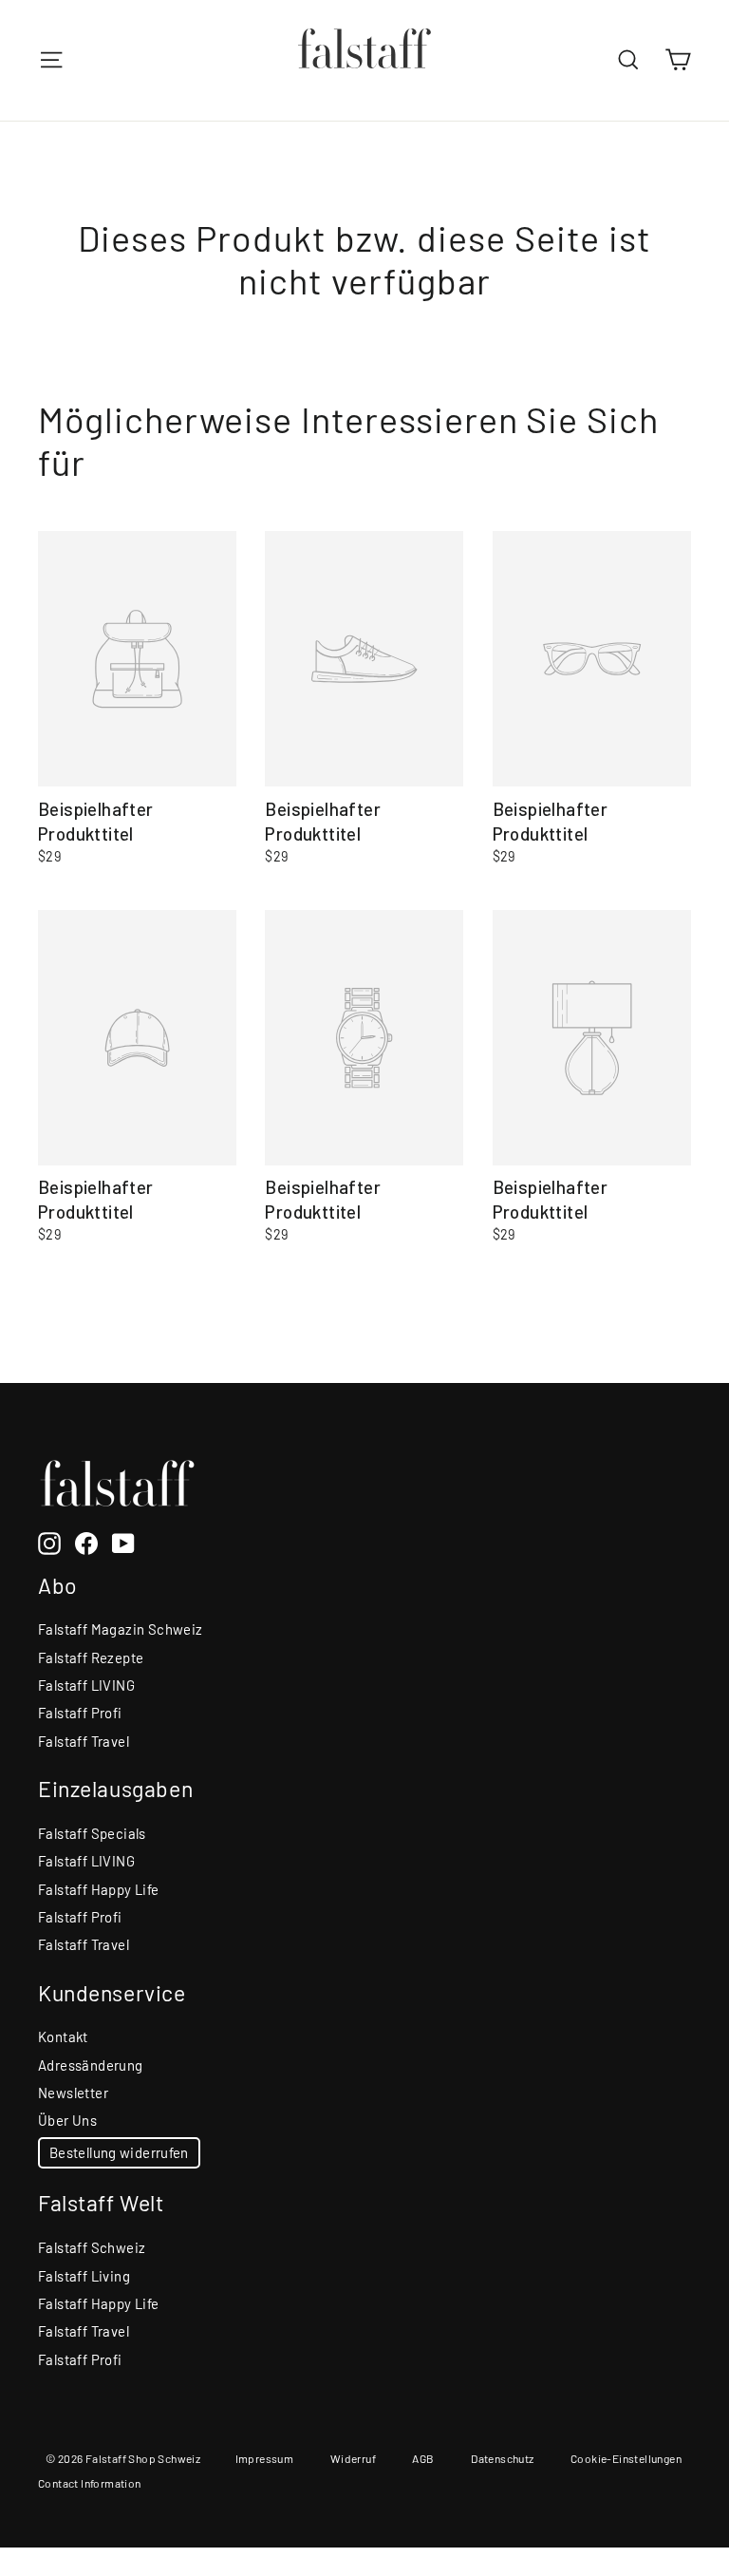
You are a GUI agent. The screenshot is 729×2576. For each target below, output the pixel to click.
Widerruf (353, 2458)
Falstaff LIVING (86, 1685)
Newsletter (73, 2093)
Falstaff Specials (92, 1833)
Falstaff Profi (80, 1713)
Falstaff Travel (84, 1741)
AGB (423, 2458)
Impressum (265, 2458)
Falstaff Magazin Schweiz (121, 1629)
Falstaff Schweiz (92, 2247)
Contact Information (90, 2483)
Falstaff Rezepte (91, 1657)
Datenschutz (502, 2458)
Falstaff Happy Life (99, 1889)
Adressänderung (91, 2065)
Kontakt (63, 2036)
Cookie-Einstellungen (626, 2458)
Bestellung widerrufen (119, 2152)
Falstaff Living (84, 2276)
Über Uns (67, 2120)
